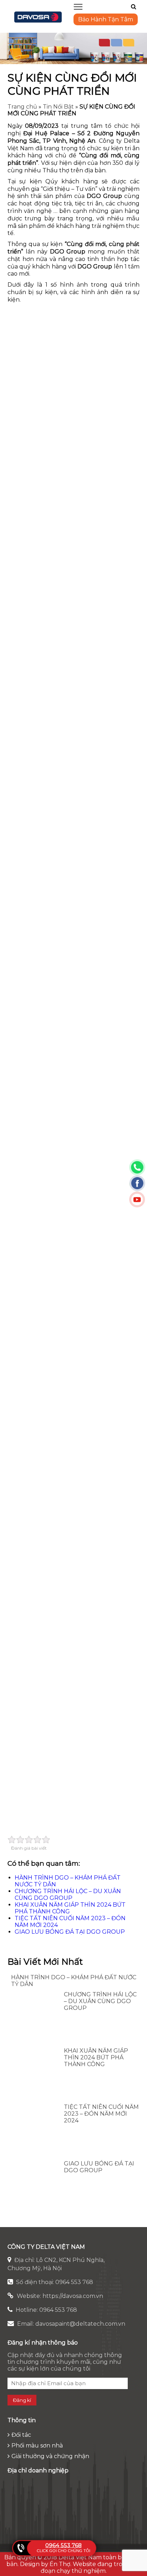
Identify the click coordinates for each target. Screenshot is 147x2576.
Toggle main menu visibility (78, 6)
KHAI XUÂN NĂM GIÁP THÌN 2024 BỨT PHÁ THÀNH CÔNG (96, 2057)
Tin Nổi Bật (58, 107)
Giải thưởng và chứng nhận (50, 2456)
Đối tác (21, 2435)
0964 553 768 (64, 2545)
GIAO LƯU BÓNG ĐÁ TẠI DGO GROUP (70, 1932)
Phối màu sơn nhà (37, 2446)
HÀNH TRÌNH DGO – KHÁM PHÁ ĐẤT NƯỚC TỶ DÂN (74, 1981)
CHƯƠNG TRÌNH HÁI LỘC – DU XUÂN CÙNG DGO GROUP (68, 1895)
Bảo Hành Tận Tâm (106, 19)
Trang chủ (22, 107)
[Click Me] (134, 7)
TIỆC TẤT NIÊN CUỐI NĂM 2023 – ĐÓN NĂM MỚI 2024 (101, 2114)
